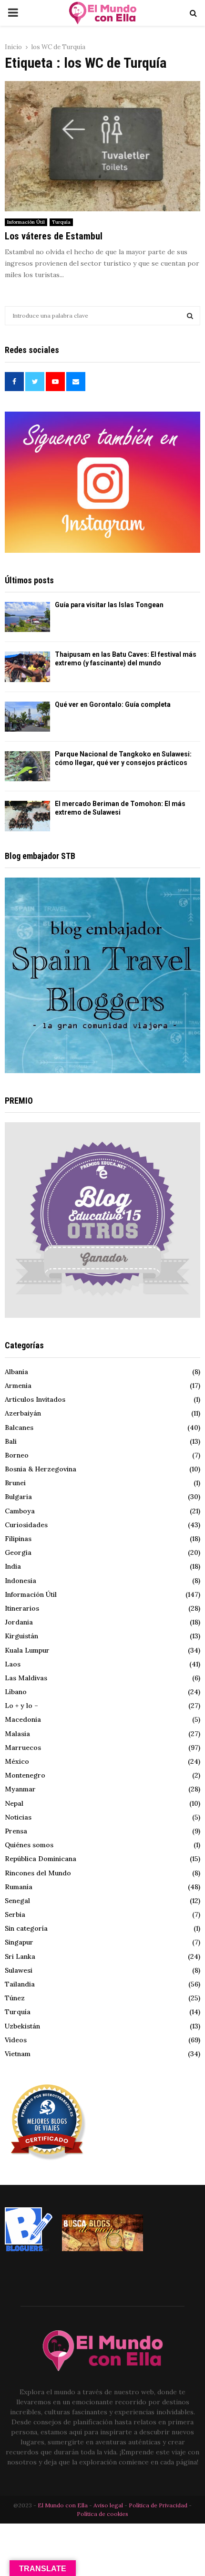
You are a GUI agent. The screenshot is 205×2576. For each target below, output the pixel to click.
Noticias (18, 1817)
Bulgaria (18, 1497)
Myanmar (20, 1789)
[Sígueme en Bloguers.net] (29, 2249)
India (13, 1566)
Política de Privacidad (158, 2505)
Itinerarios (22, 1608)
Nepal (14, 1803)
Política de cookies (102, 2514)
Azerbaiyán (23, 1413)
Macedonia (23, 1719)
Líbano (16, 1692)
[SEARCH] (190, 316)
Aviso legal (109, 2505)
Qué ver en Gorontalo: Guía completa (113, 704)
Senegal (17, 1901)
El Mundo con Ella (63, 2505)
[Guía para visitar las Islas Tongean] (27, 617)
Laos (13, 1664)
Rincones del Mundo (38, 1873)
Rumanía (19, 1887)
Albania (16, 1372)
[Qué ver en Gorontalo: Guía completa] (27, 717)
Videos (16, 2040)
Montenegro (25, 1775)
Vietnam (18, 2054)
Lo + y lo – (21, 1706)
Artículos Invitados (35, 1399)
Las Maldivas (26, 1678)
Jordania (19, 1622)
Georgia (18, 1552)
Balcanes (19, 1428)
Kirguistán (21, 1636)
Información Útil (26, 222)
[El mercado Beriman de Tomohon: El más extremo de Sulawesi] (27, 816)
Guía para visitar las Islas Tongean (109, 605)
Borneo (17, 1455)
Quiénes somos (29, 1845)
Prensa (16, 1831)
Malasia (17, 1734)
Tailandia (20, 1984)
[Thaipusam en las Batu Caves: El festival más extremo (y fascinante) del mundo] (27, 667)
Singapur (19, 1942)
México (17, 1761)
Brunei (15, 1483)
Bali (11, 1441)
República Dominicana (41, 1859)
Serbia (15, 1914)
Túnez (15, 1998)
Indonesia (20, 1581)
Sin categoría (26, 1928)
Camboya (20, 1511)
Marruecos (23, 1748)
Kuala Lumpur (27, 1650)
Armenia (18, 1386)
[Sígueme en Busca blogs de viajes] (102, 2249)
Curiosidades (26, 1525)
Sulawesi (19, 1970)
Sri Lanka (20, 1956)
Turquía (61, 222)
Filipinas (18, 1539)
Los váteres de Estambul (54, 236)
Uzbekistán (22, 2026)
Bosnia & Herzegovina (41, 1469)
